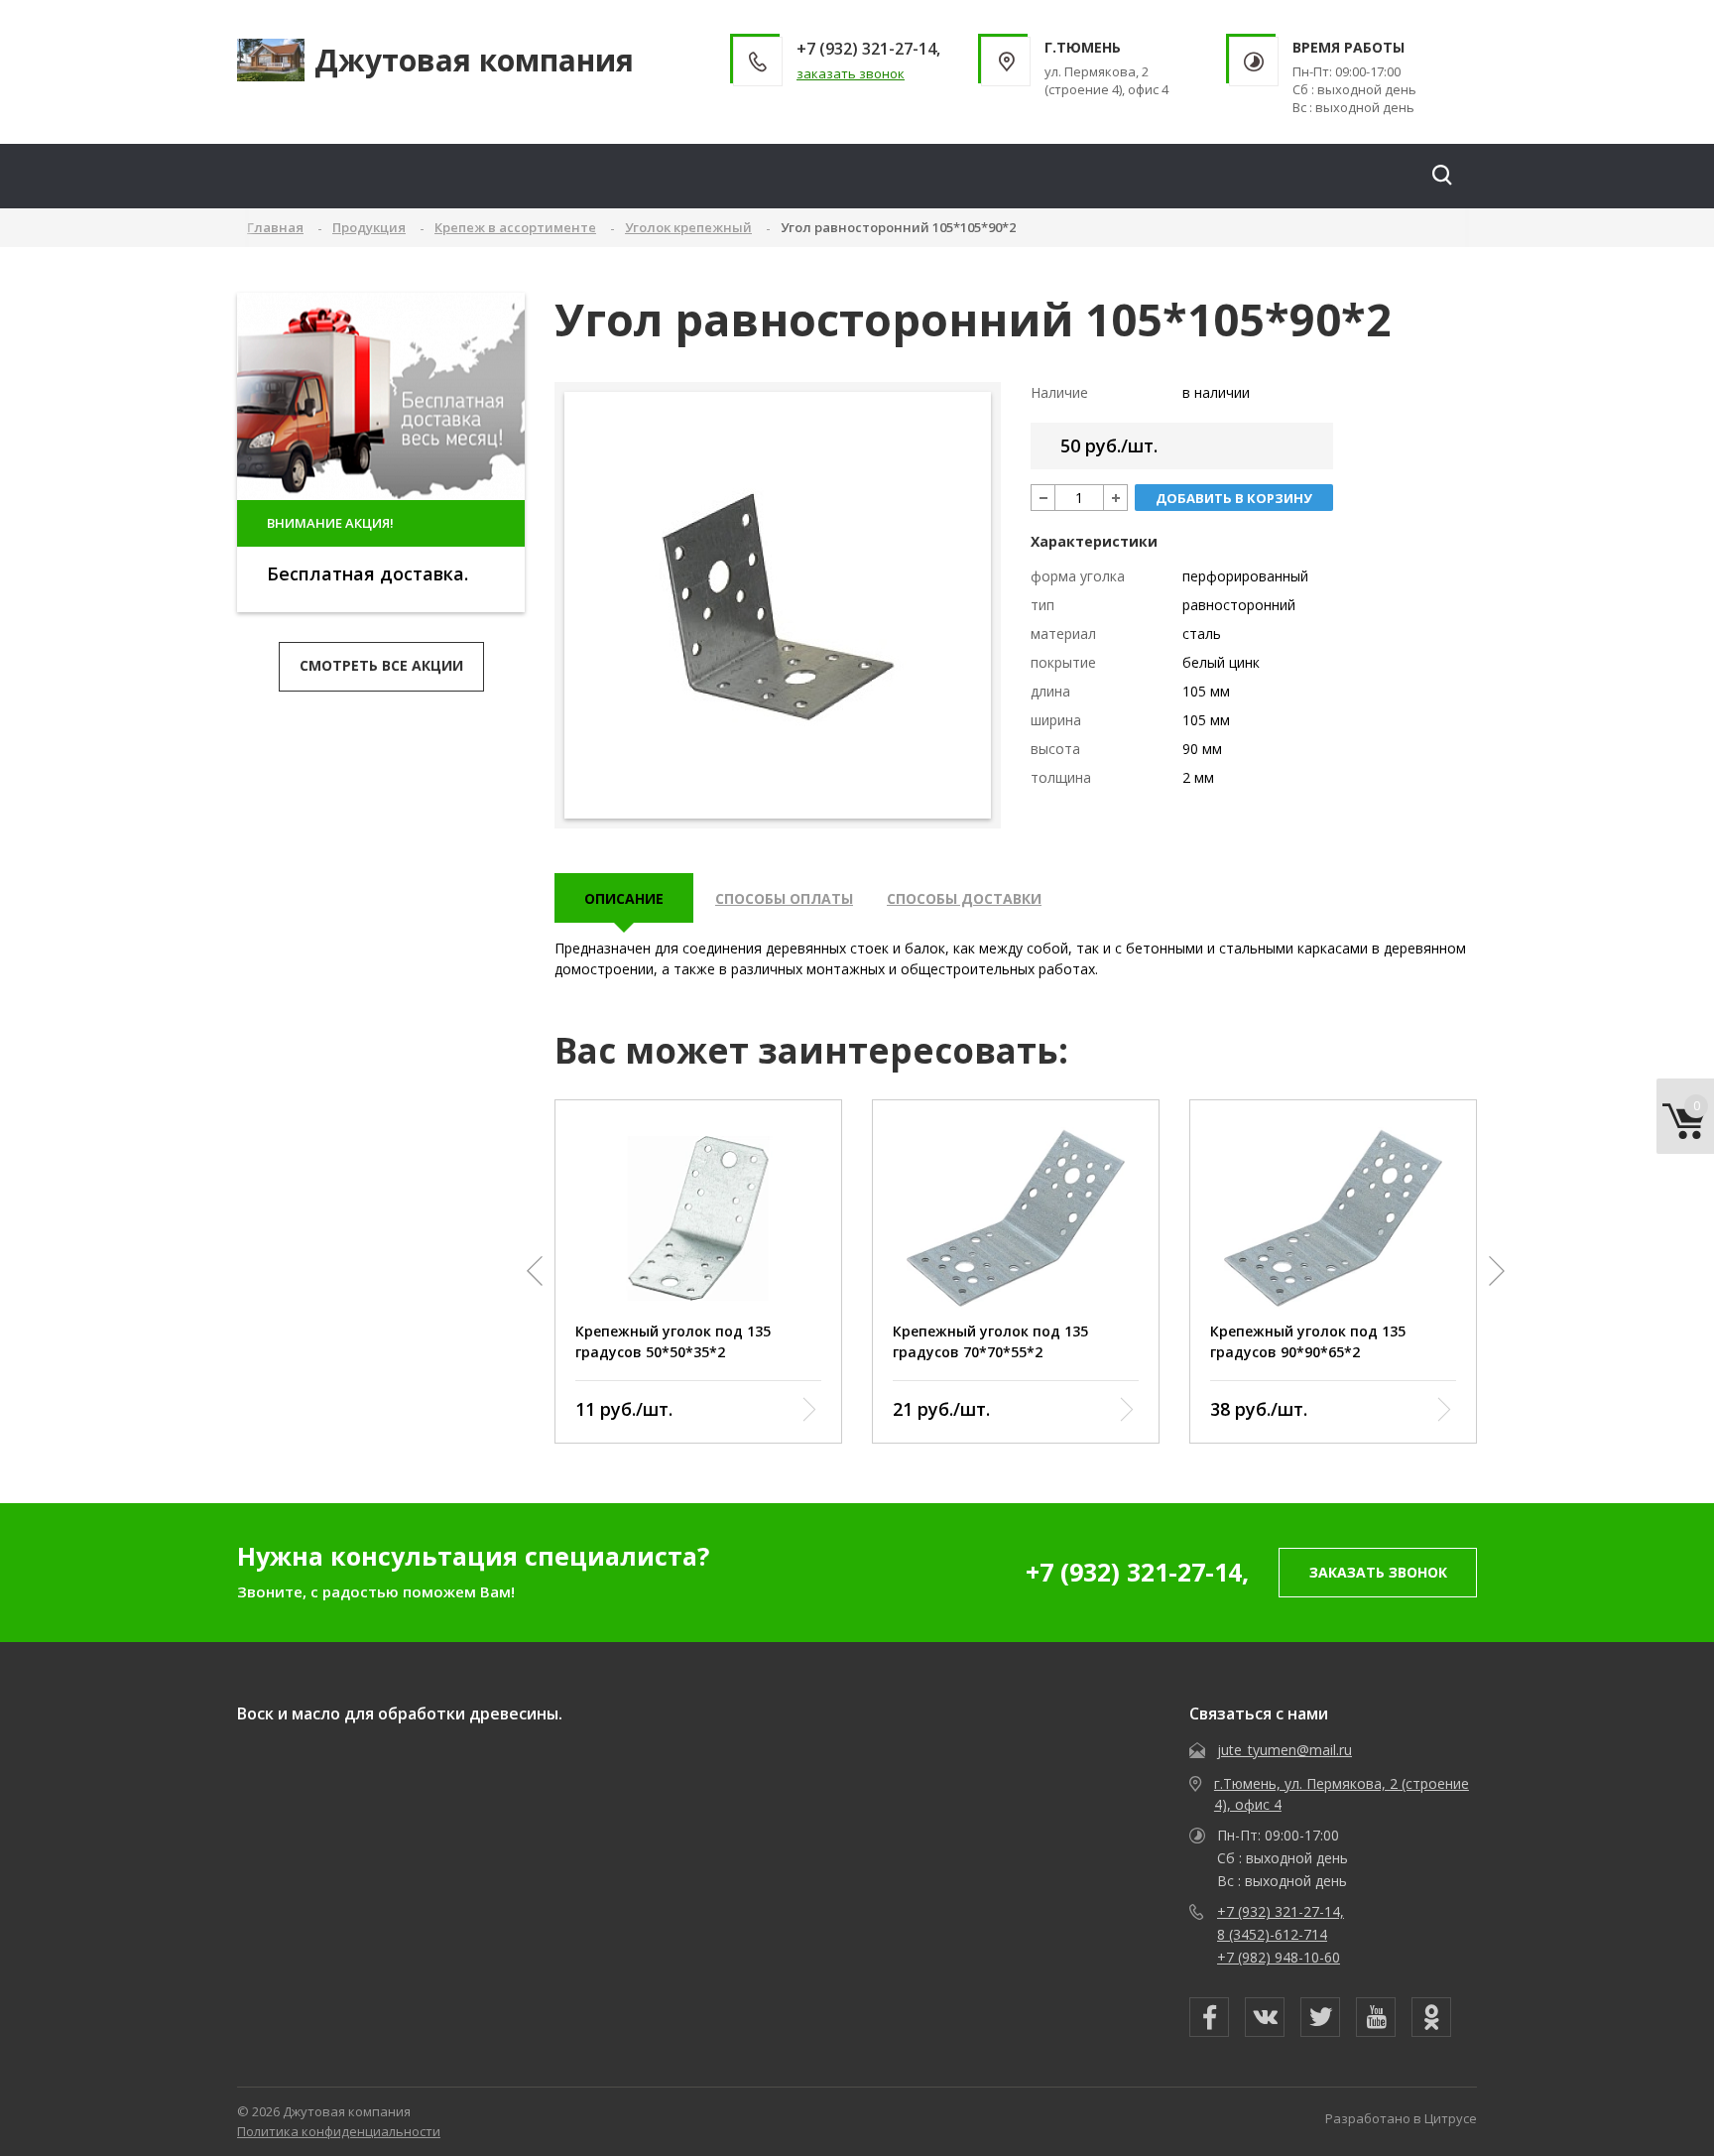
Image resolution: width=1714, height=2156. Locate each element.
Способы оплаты (784, 898)
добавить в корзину (1234, 498)
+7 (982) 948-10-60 (1279, 1957)
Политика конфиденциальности (339, 2131)
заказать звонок (851, 73)
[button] (535, 1271)
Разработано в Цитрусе (1401, 2118)
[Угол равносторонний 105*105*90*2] (778, 606)
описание (624, 898)
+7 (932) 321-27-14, (1137, 1572)
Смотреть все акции (381, 665)
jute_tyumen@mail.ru (1285, 1750)
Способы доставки (964, 898)
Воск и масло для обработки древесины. (400, 1713)
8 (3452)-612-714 (1272, 1934)
